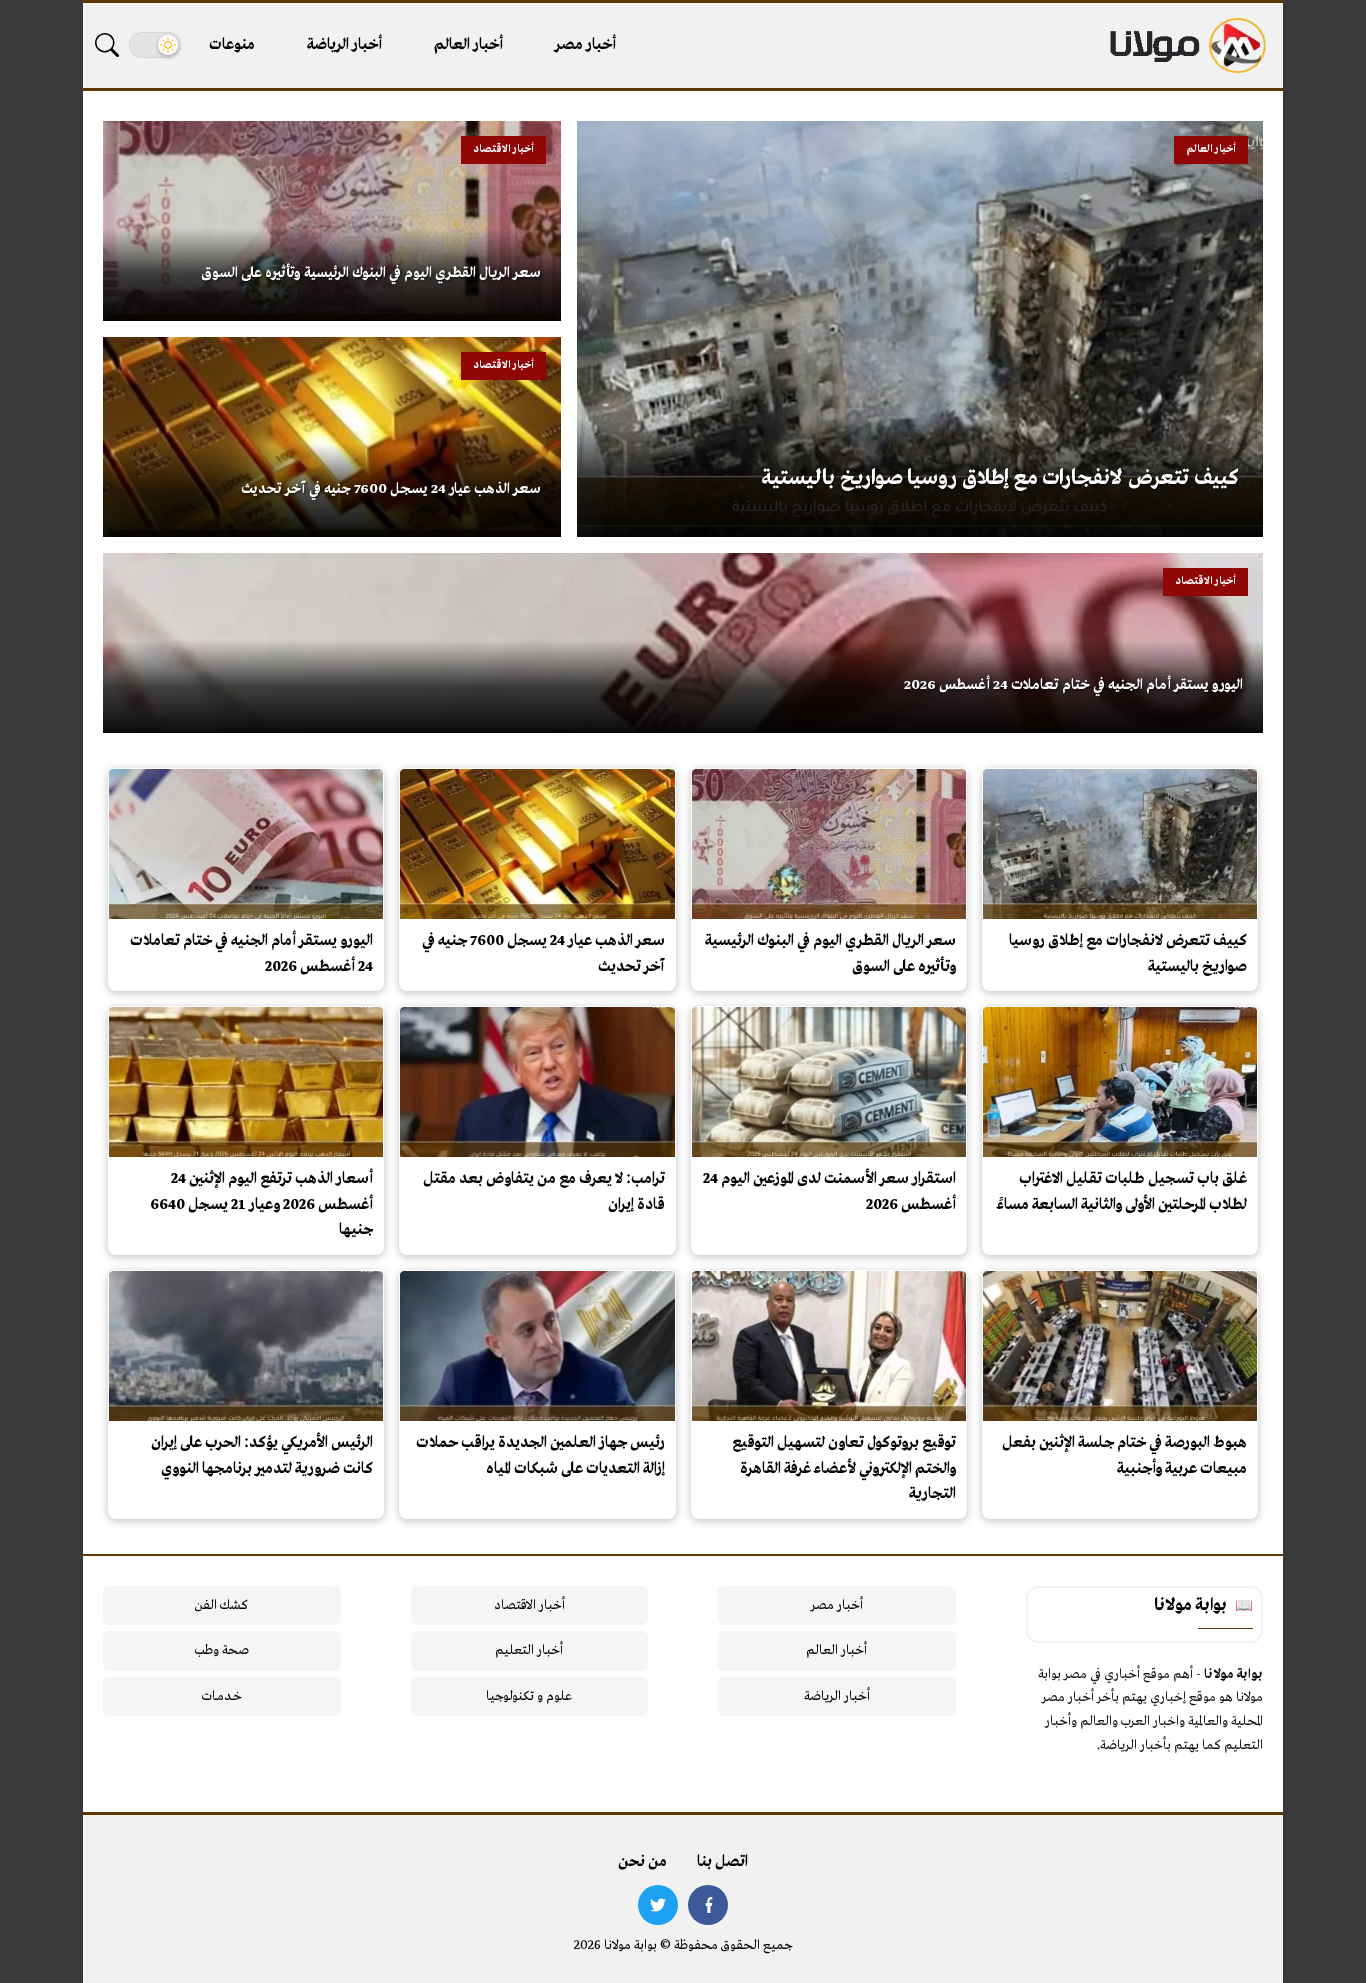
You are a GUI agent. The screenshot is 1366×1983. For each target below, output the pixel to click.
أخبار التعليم (529, 1650)
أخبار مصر (585, 45)
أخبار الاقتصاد (529, 1605)
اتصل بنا (722, 1862)
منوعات (232, 45)
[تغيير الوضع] (155, 45)
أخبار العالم (468, 45)
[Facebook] (708, 1905)
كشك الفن (221, 1605)
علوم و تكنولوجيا (529, 1696)
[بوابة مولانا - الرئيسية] (1186, 45)
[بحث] (107, 45)
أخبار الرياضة (344, 45)
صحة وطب (221, 1650)
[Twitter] (658, 1905)
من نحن (642, 1862)
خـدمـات (222, 1696)
